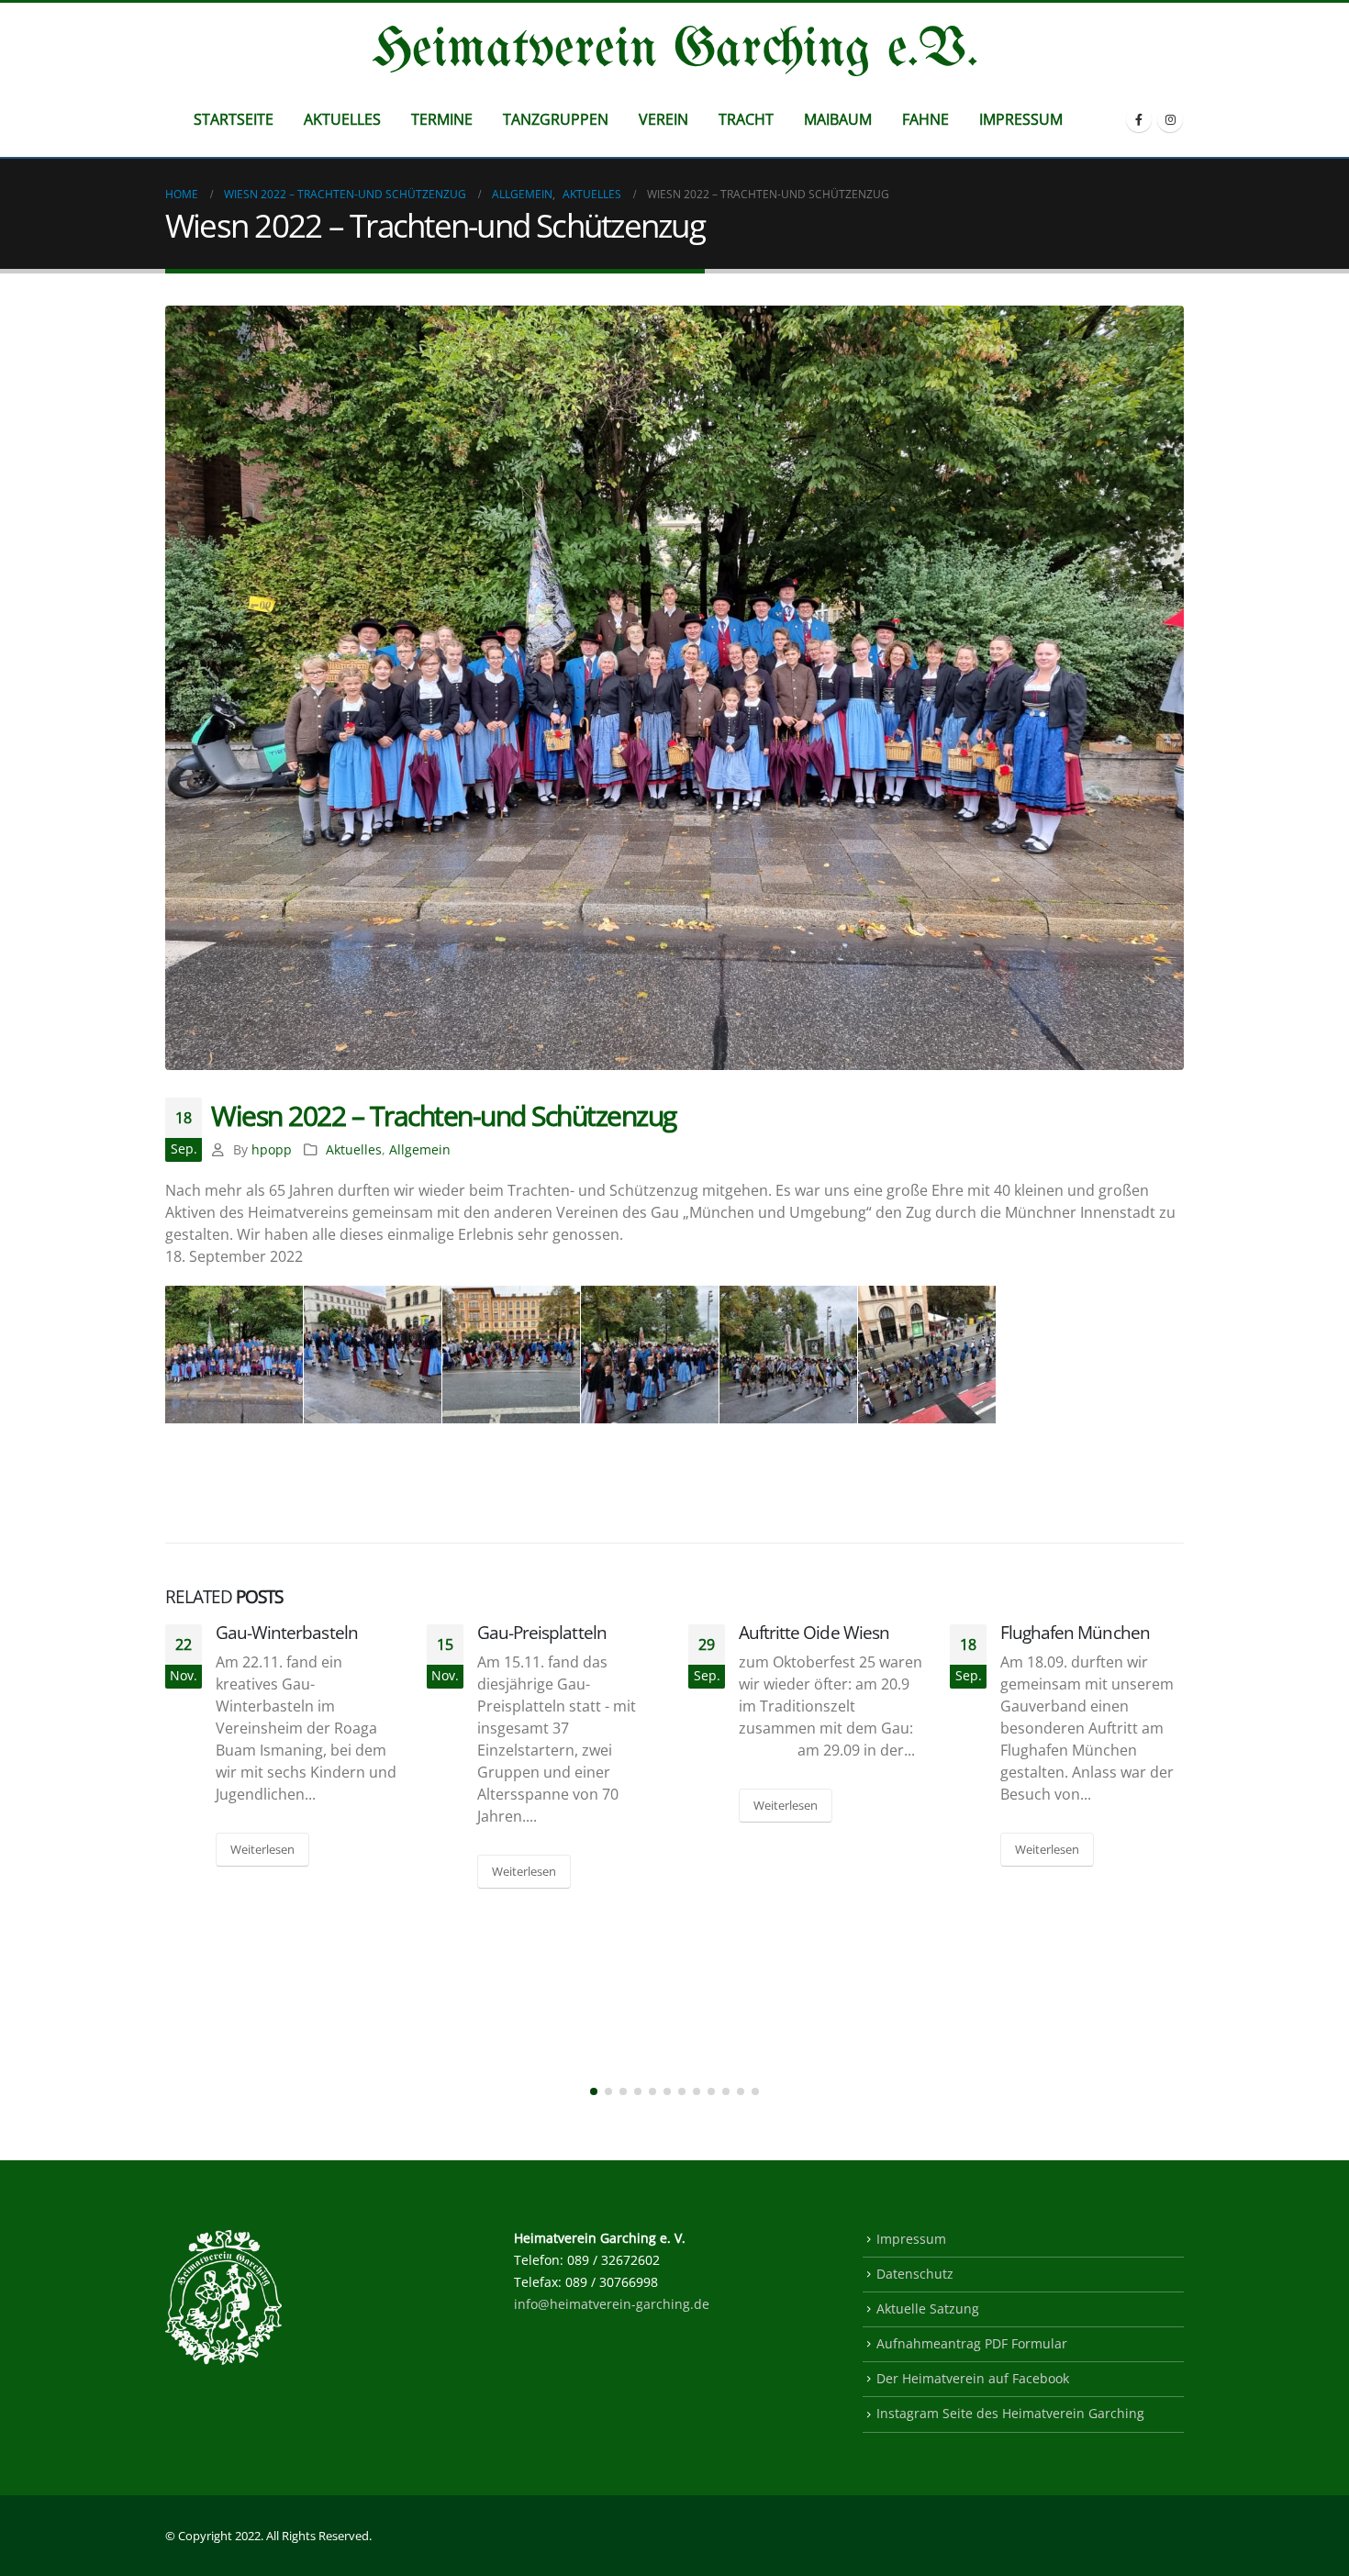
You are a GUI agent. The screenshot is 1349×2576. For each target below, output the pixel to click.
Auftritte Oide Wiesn (814, 1632)
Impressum (1021, 119)
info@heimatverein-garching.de (612, 2304)
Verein (663, 119)
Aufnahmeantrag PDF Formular (972, 2343)
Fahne (925, 119)
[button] (594, 2091)
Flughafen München (1075, 1632)
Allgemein (420, 1149)
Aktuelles (342, 119)
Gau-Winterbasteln (287, 1632)
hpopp (272, 1149)
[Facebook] (1139, 119)
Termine (442, 119)
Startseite (234, 119)
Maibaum (838, 119)
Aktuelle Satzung (928, 2308)
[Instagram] (1170, 119)
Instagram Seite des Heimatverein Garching (1010, 2413)
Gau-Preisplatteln (542, 1632)
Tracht (746, 119)
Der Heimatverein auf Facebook (973, 2378)
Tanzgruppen (556, 119)
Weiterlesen (262, 1849)
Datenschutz (915, 2274)
